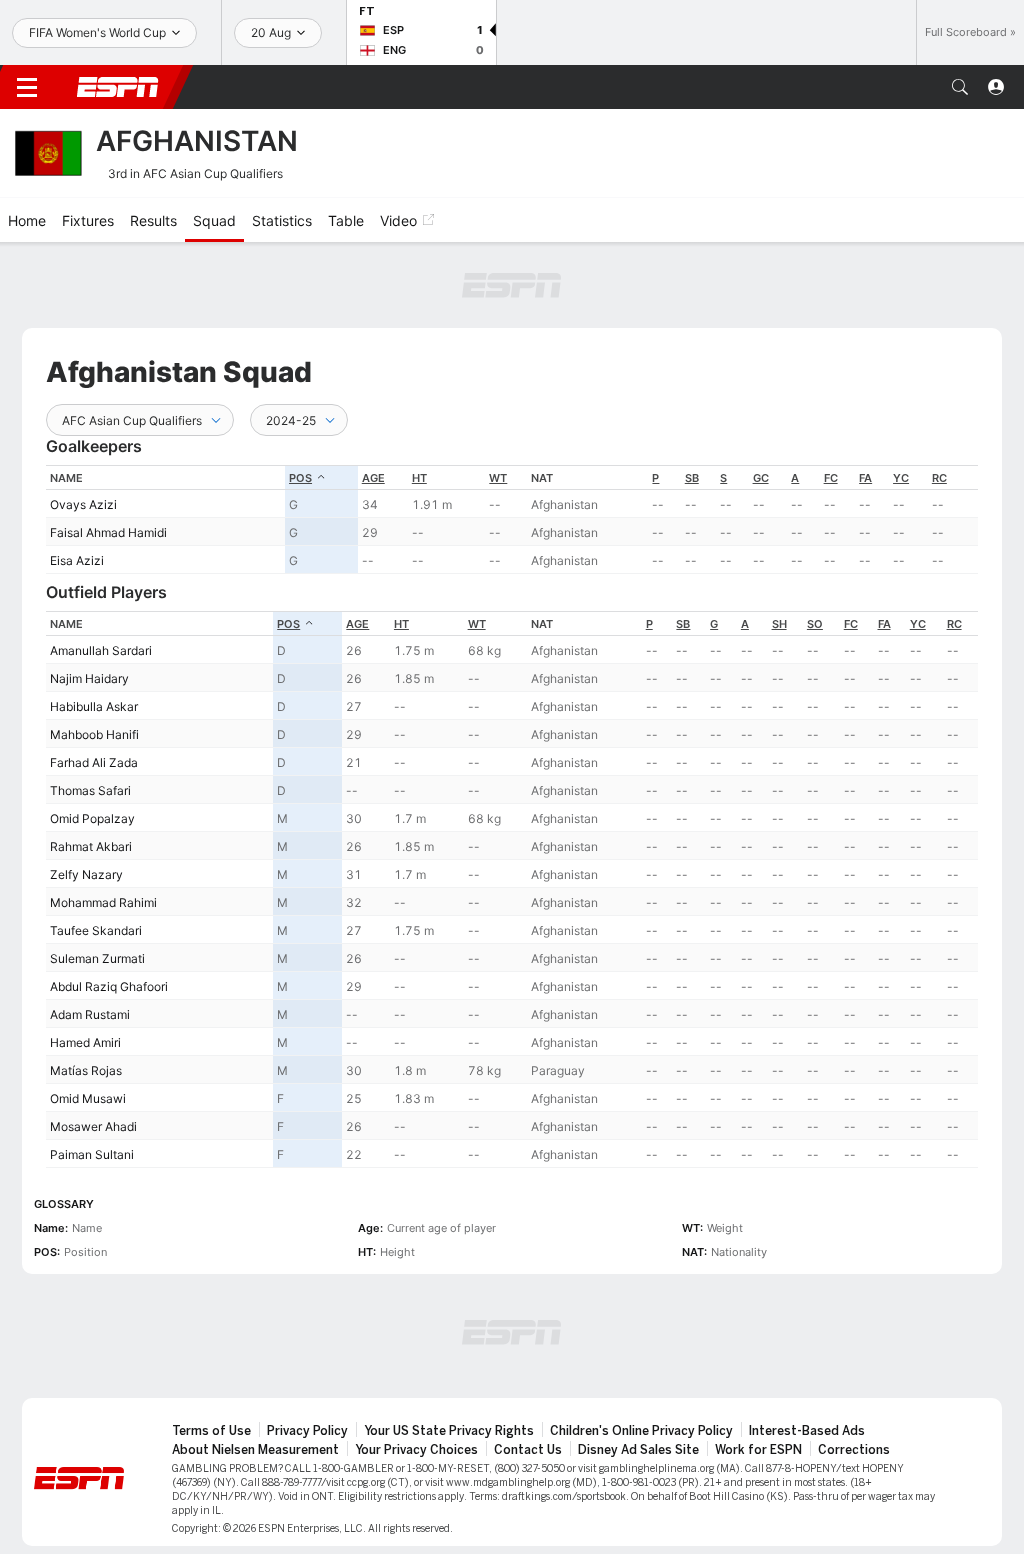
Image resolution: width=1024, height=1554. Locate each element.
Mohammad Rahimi (103, 902)
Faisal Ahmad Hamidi (108, 532)
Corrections (854, 1450)
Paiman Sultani (92, 1154)
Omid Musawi (88, 1098)
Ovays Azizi (83, 504)
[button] (960, 87)
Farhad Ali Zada (94, 762)
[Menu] (27, 87)
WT (498, 478)
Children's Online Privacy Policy (641, 1431)
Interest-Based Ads (807, 1431)
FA (865, 478)
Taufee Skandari (96, 930)
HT (419, 478)
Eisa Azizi (77, 560)
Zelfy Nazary (86, 874)
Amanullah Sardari (101, 650)
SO (815, 624)
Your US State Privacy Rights (449, 1431)
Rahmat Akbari (91, 846)
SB (692, 478)
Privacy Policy (307, 1431)
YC (901, 478)
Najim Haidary (89, 678)
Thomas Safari (90, 790)
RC (939, 478)
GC (761, 478)
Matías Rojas (86, 1070)
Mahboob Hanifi (94, 734)
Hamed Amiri (85, 1042)
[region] (512, 519)
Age (373, 478)
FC (831, 478)
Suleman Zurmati (97, 958)
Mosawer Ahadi (93, 1126)
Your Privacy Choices (416, 1450)
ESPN (118, 87)
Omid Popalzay (92, 818)
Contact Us (528, 1450)
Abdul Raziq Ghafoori (109, 986)
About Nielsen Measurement (255, 1450)
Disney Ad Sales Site (638, 1450)
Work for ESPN (758, 1450)
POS (300, 478)
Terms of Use (211, 1431)
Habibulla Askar (94, 706)
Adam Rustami (90, 1014)
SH (779, 624)
